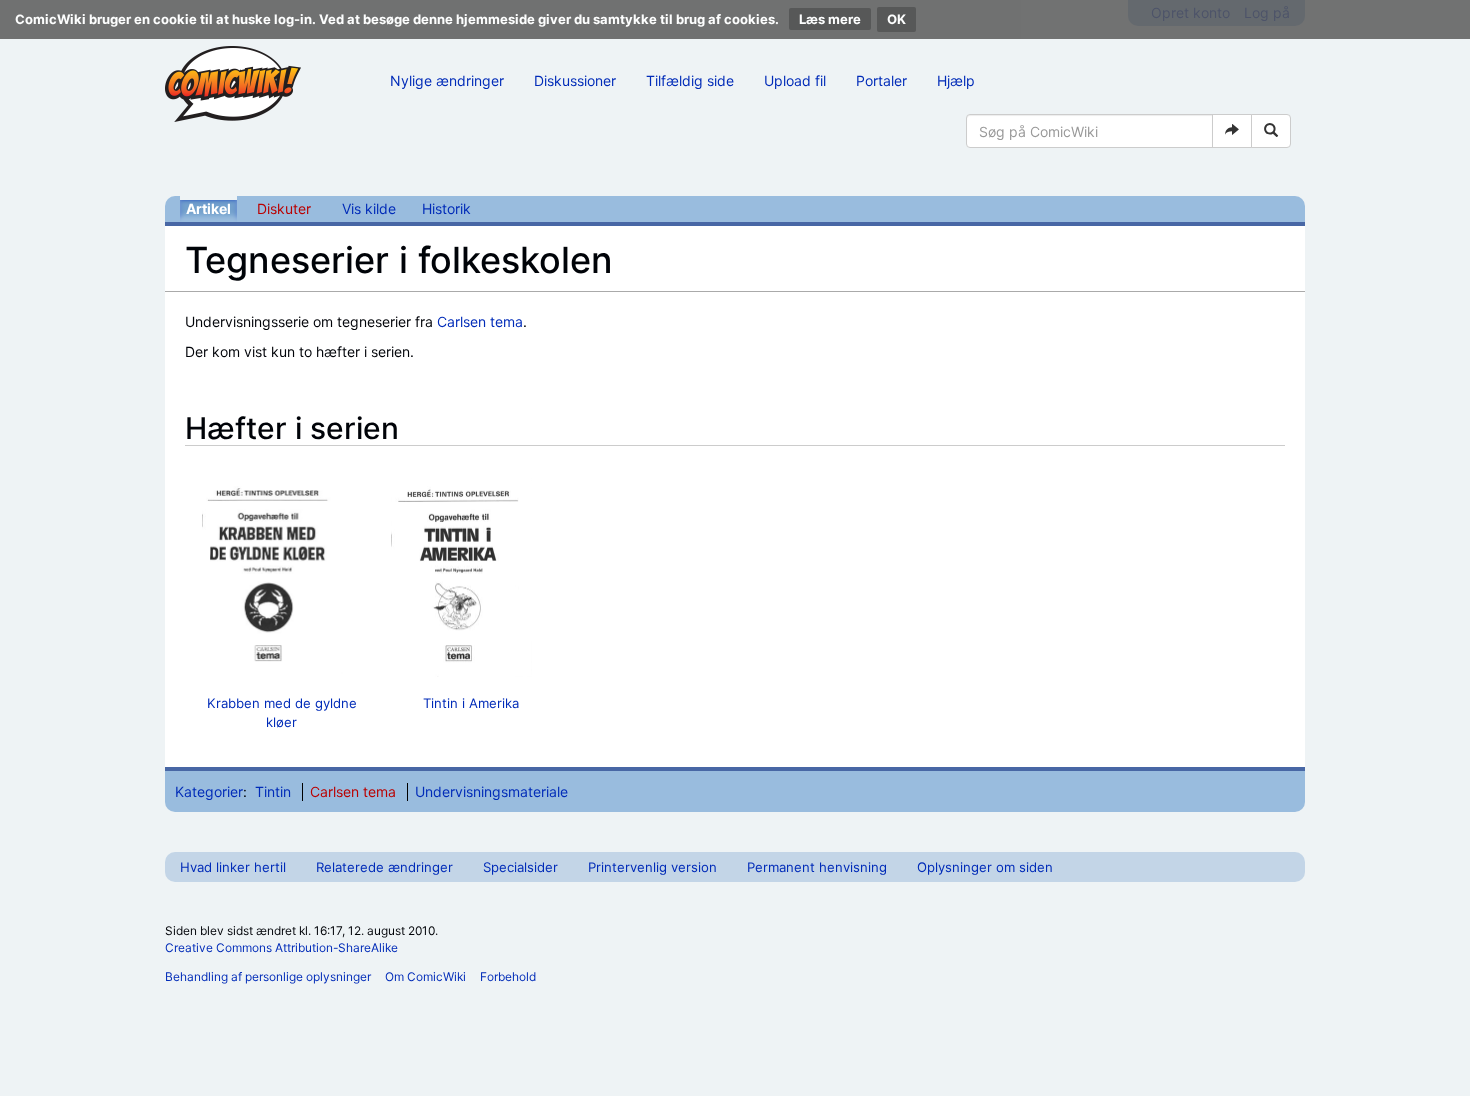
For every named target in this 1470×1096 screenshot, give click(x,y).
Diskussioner (575, 80)
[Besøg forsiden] (233, 84)
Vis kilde (369, 208)
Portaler (881, 80)
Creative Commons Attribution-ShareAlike (281, 947)
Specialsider (520, 867)
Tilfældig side (690, 80)
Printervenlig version (652, 867)
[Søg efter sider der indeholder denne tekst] (1271, 131)
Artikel (208, 208)
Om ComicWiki (425, 976)
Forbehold (508, 976)
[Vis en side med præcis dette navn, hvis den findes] (1232, 131)
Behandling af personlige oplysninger (268, 976)
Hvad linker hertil (233, 867)
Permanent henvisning (817, 867)
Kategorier (209, 791)
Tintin (273, 791)
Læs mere (830, 19)
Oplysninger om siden (985, 867)
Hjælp (956, 80)
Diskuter (284, 208)
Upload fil (795, 80)
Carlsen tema (480, 321)
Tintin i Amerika (471, 703)
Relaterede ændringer (384, 867)
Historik (446, 208)
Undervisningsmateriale (491, 791)
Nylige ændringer (447, 80)
